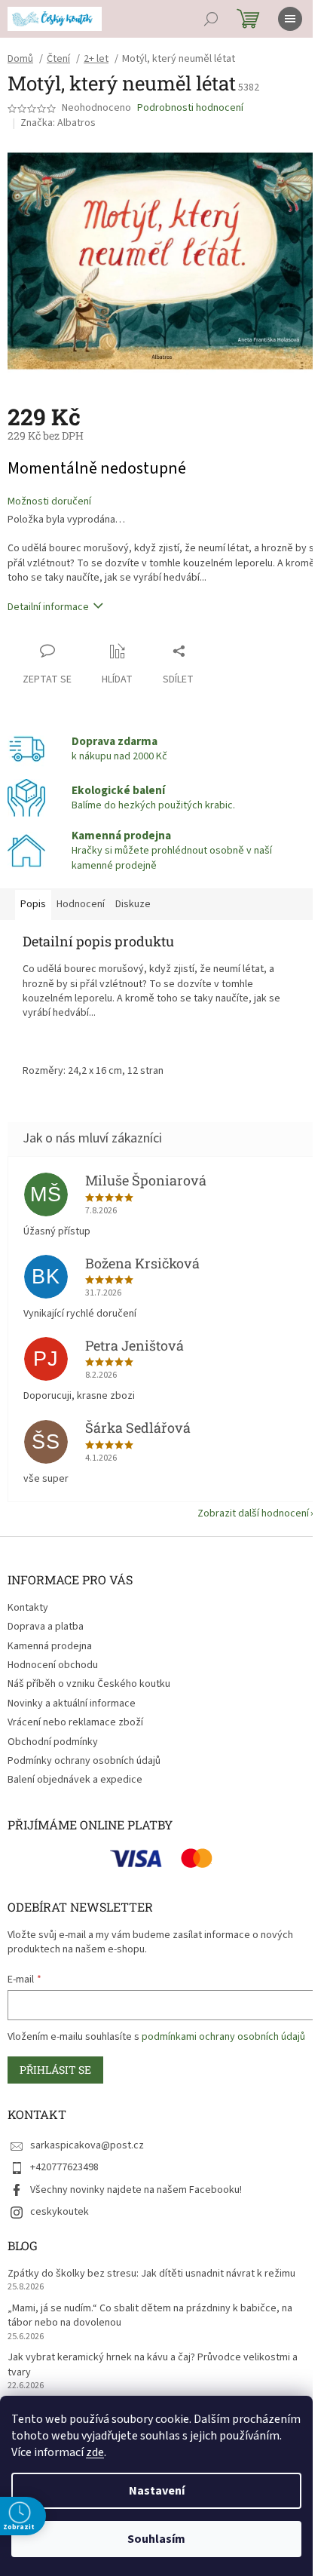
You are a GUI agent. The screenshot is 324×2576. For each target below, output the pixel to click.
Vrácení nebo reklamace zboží (75, 1722)
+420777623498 (64, 2167)
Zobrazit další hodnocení (253, 1513)
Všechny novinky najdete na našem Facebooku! (136, 2190)
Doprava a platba (46, 1627)
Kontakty (28, 1608)
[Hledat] (211, 19)
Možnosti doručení (49, 502)
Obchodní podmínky (53, 1742)
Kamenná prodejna (50, 1646)
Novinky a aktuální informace (72, 1704)
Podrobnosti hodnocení (190, 108)
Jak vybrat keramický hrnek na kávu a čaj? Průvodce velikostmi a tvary (153, 2365)
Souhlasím (156, 2539)
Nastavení (157, 2491)
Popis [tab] (33, 904)
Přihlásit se (55, 2070)
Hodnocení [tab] (81, 904)
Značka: (58, 123)
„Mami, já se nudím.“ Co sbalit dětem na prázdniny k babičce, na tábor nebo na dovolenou (150, 2316)
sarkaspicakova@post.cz (87, 2145)
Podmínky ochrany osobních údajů (84, 1761)
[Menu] (290, 19)
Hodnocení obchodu (53, 1665)
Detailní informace (48, 607)
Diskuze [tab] (133, 904)
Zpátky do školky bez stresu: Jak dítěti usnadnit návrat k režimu (151, 2274)
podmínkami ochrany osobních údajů (223, 2037)
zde (95, 2452)
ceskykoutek (60, 2212)
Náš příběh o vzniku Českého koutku (89, 1684)
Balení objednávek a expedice (75, 1780)
